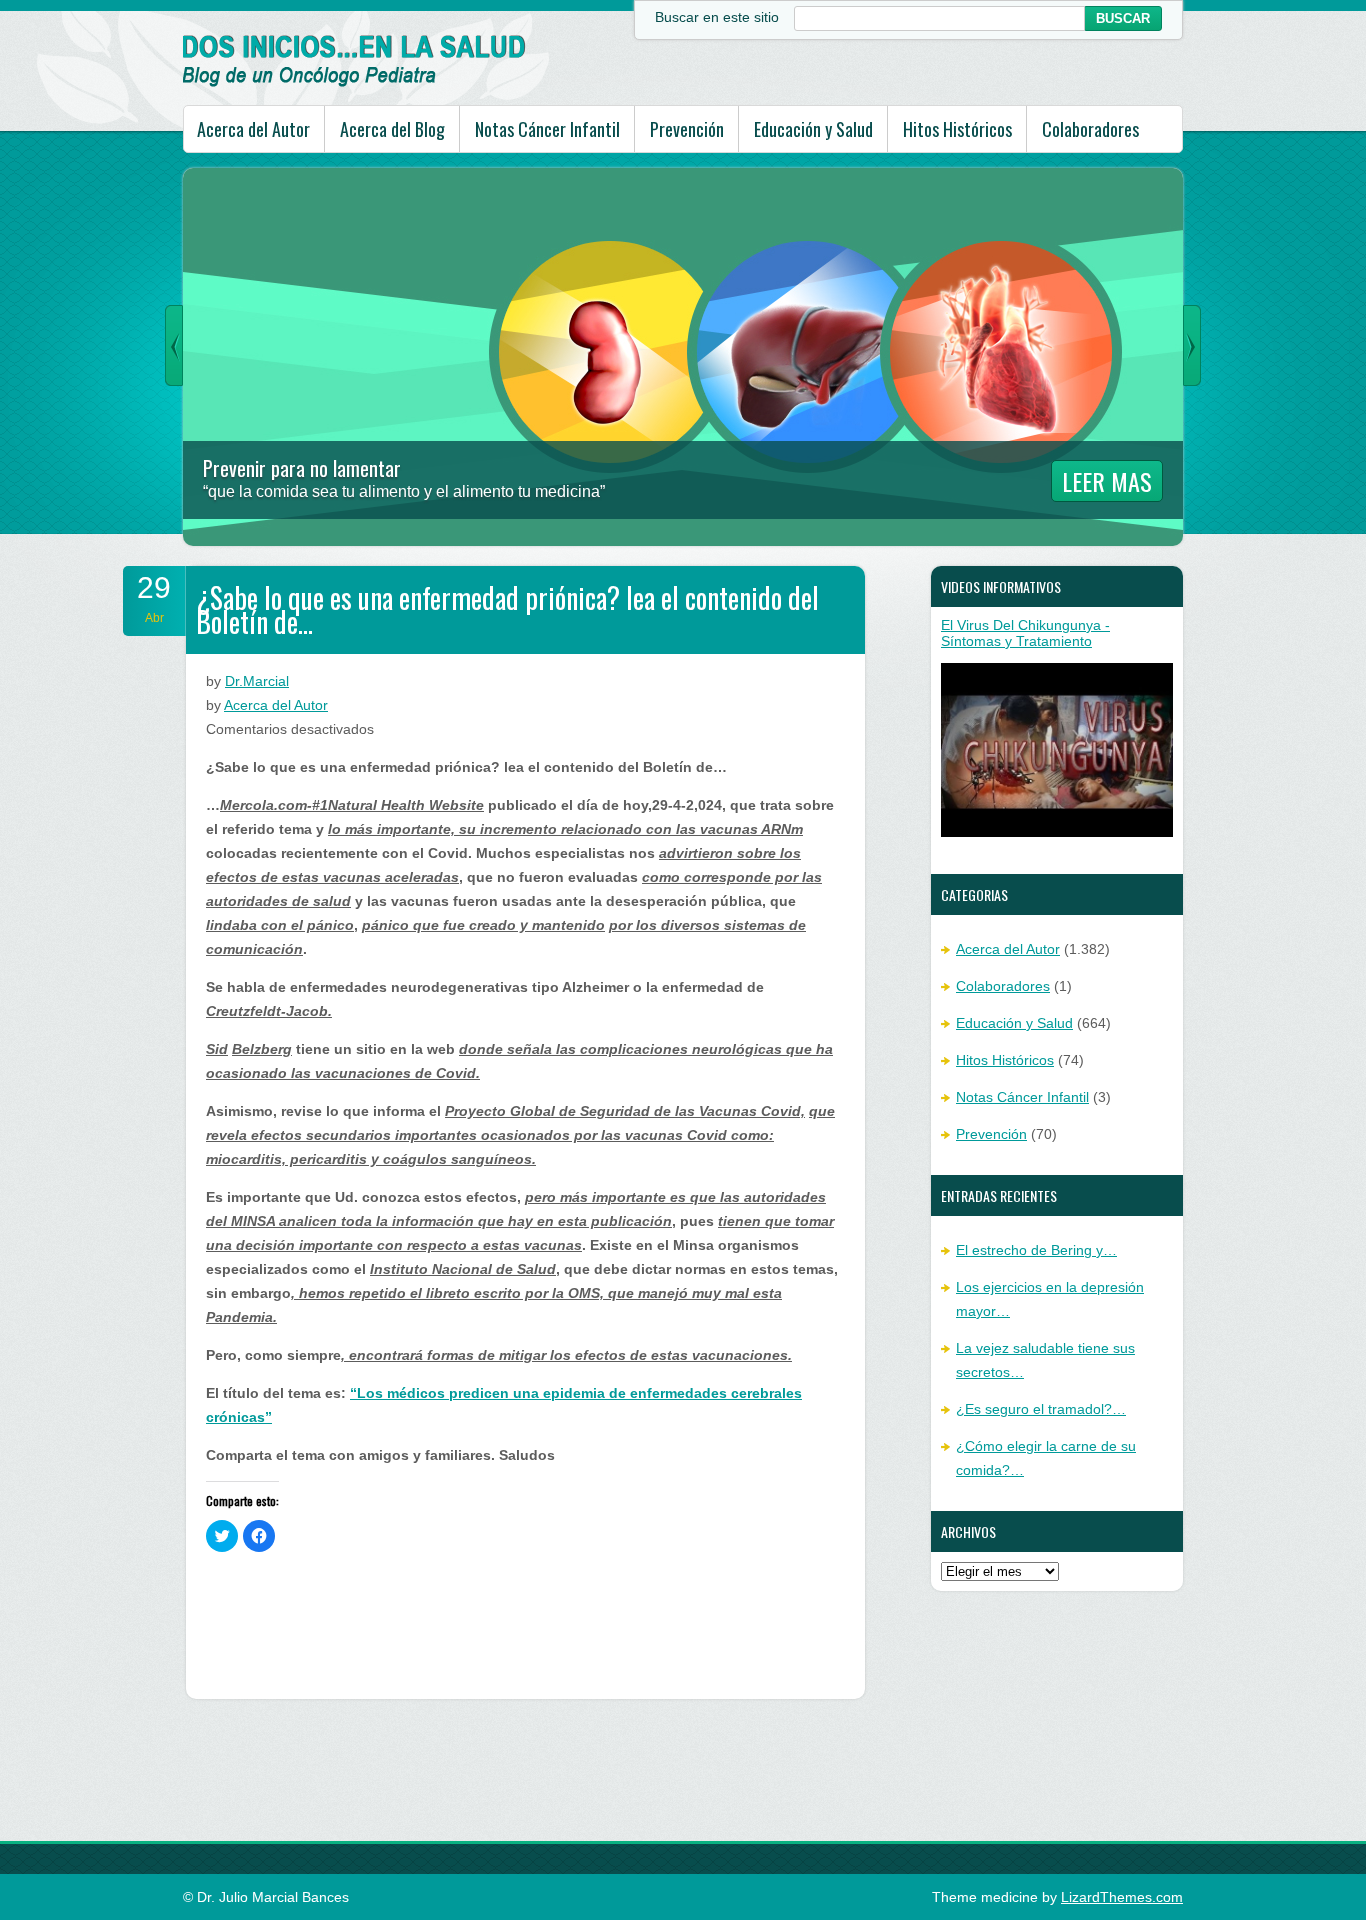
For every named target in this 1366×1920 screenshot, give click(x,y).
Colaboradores (1090, 129)
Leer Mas (1107, 481)
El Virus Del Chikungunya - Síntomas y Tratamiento (1025, 633)
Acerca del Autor (253, 129)
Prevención (687, 129)
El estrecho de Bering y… (1036, 1250)
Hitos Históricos (957, 129)
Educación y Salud (813, 129)
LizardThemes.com (1122, 1897)
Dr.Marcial (257, 681)
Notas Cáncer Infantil (547, 129)
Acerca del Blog (392, 129)
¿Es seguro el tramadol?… (1041, 1409)
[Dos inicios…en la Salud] (354, 82)
